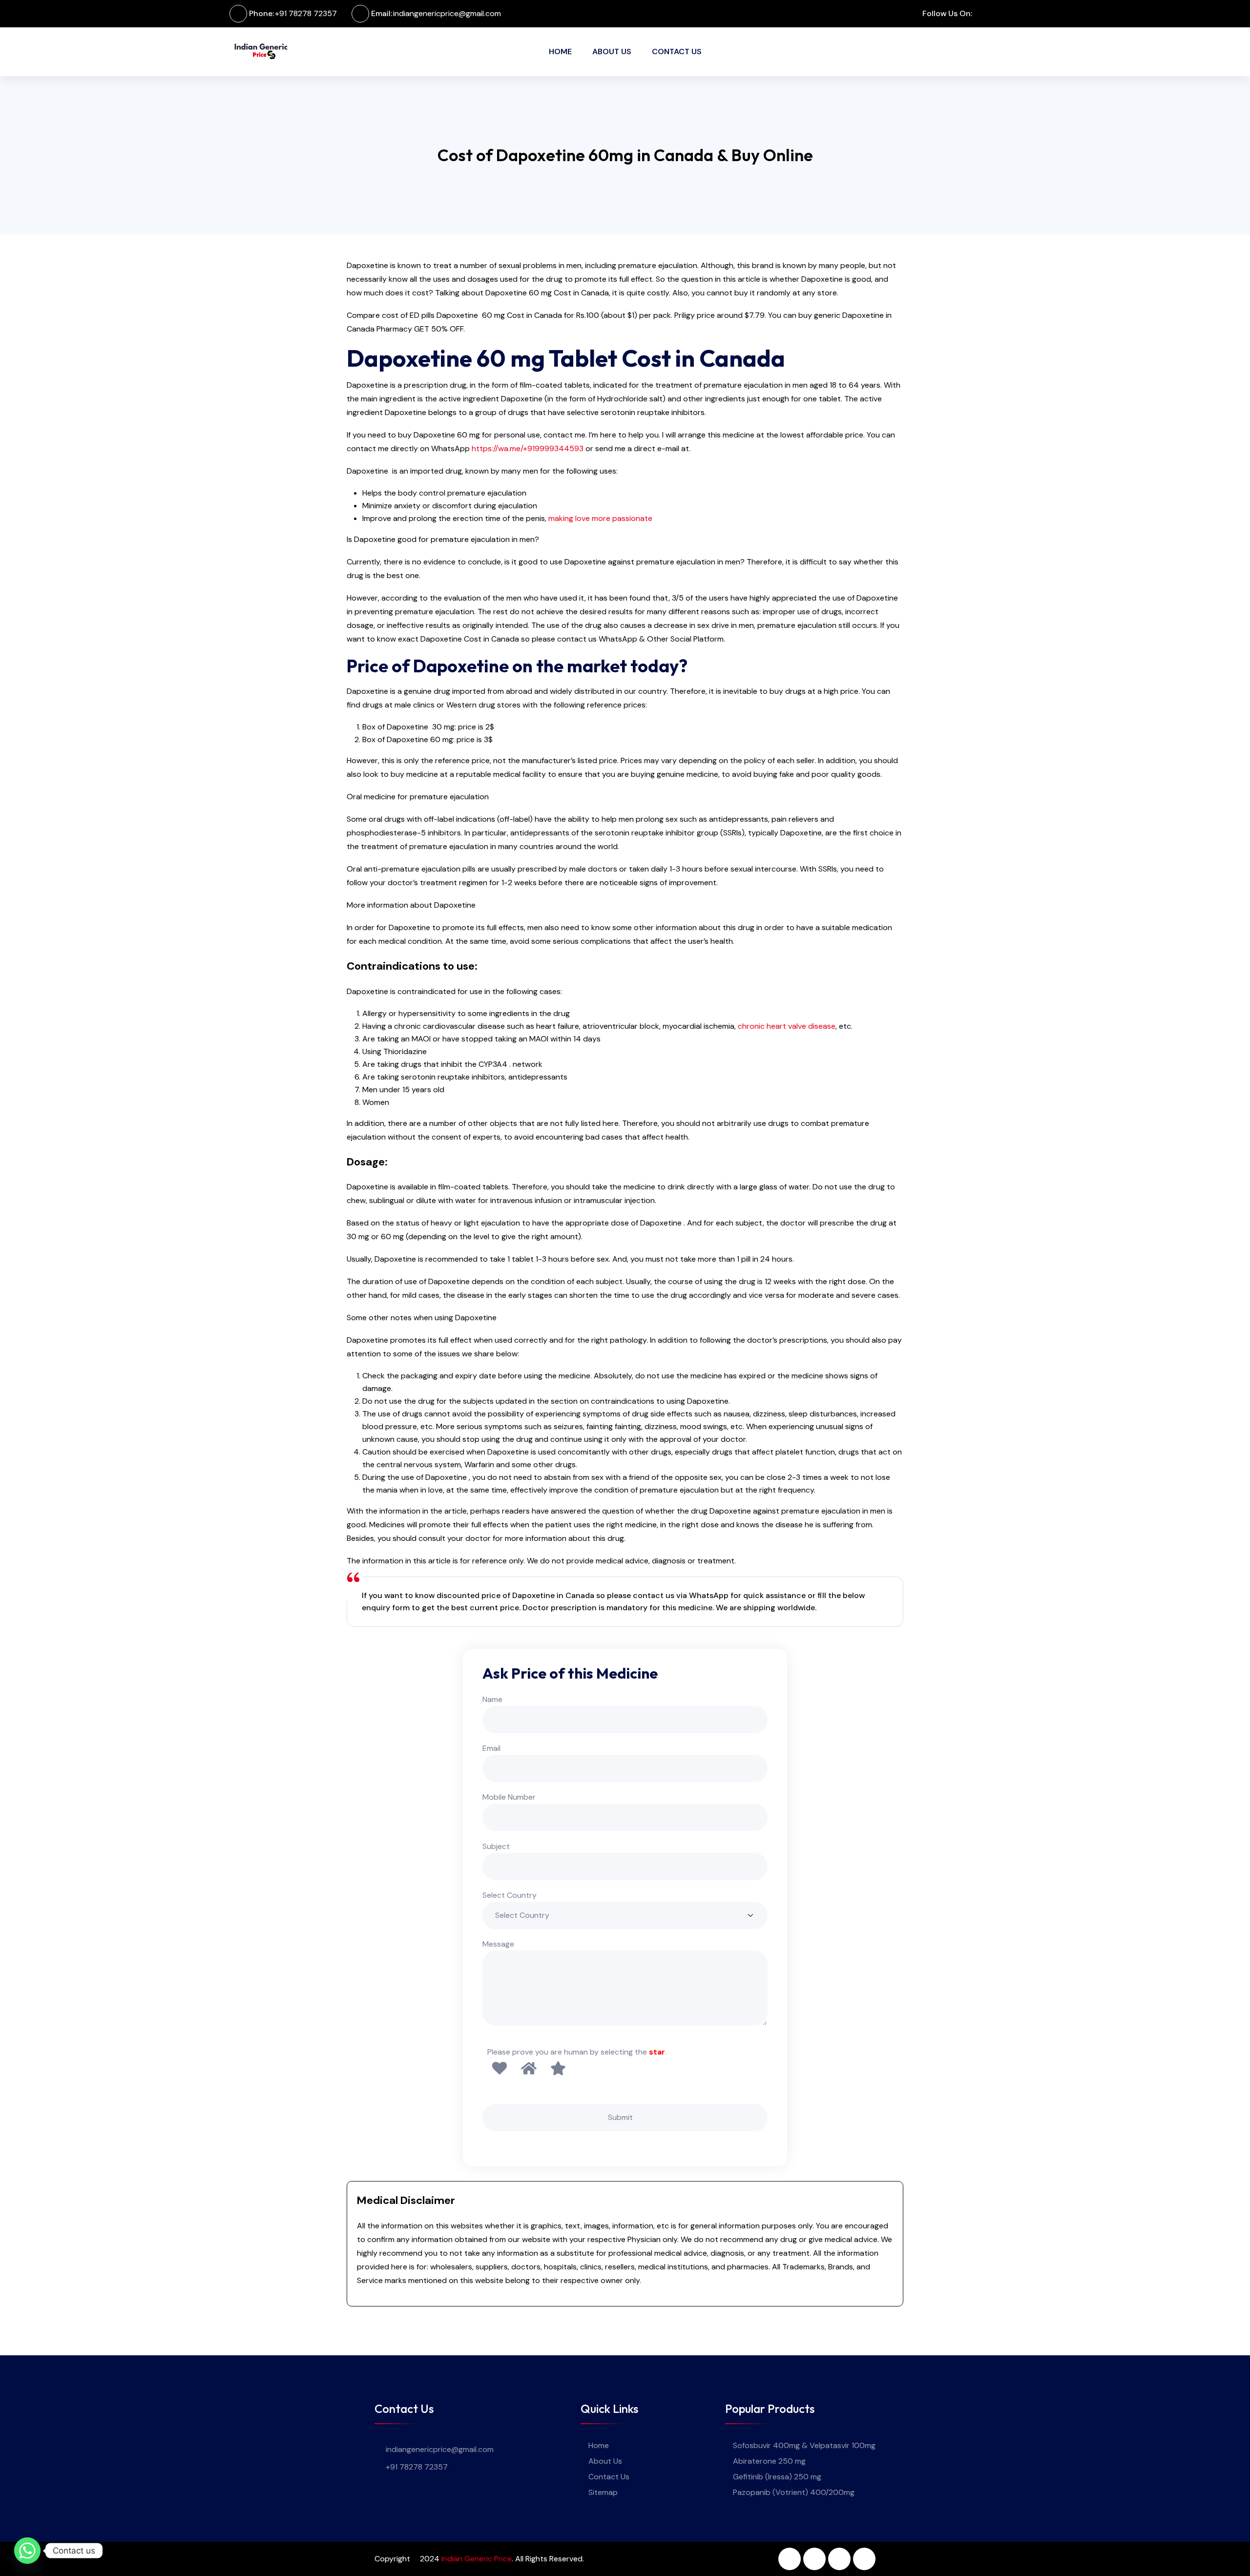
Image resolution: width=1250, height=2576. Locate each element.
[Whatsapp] (27, 2551)
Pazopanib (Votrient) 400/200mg (794, 2492)
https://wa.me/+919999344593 (528, 448)
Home (560, 52)
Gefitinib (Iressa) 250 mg (777, 2477)
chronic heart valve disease (787, 1026)
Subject (496, 1846)
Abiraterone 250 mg (769, 2461)
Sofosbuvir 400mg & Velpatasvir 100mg (804, 2445)
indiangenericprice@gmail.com (447, 13)
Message (498, 1944)
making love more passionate (600, 518)
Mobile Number (509, 1797)
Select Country (510, 1895)
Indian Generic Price (477, 2559)
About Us (612, 52)
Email (491, 1748)
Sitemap (603, 2492)
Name (492, 1699)
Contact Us (677, 52)
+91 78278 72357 (306, 13)
